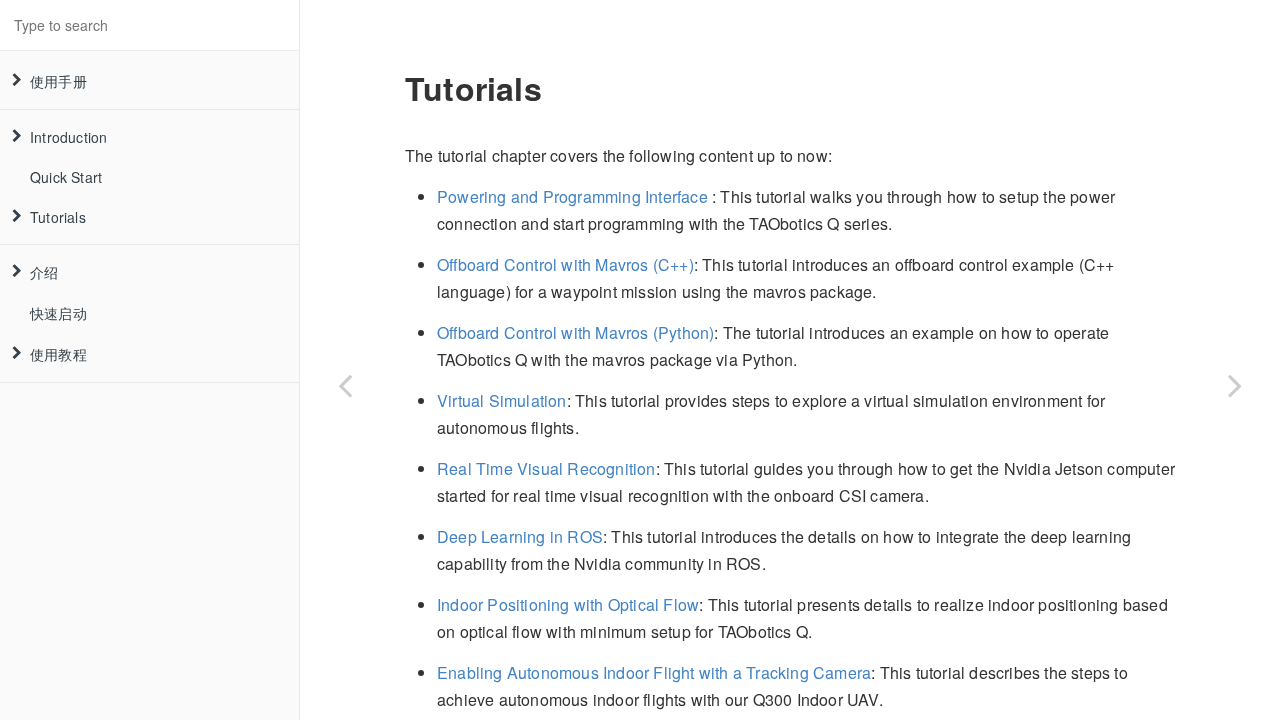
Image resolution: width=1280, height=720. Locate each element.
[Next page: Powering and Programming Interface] (1235, 385)
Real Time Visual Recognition (546, 468)
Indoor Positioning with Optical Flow (568, 604)
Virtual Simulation (502, 400)
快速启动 (58, 313)
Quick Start (66, 177)
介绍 (44, 272)
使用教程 (58, 354)
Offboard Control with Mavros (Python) (575, 332)
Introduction (68, 137)
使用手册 (58, 81)
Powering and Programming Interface (572, 196)
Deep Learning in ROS (520, 536)
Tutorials (58, 217)
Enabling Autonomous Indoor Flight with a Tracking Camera (654, 672)
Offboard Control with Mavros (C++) (565, 264)
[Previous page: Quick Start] (345, 385)
